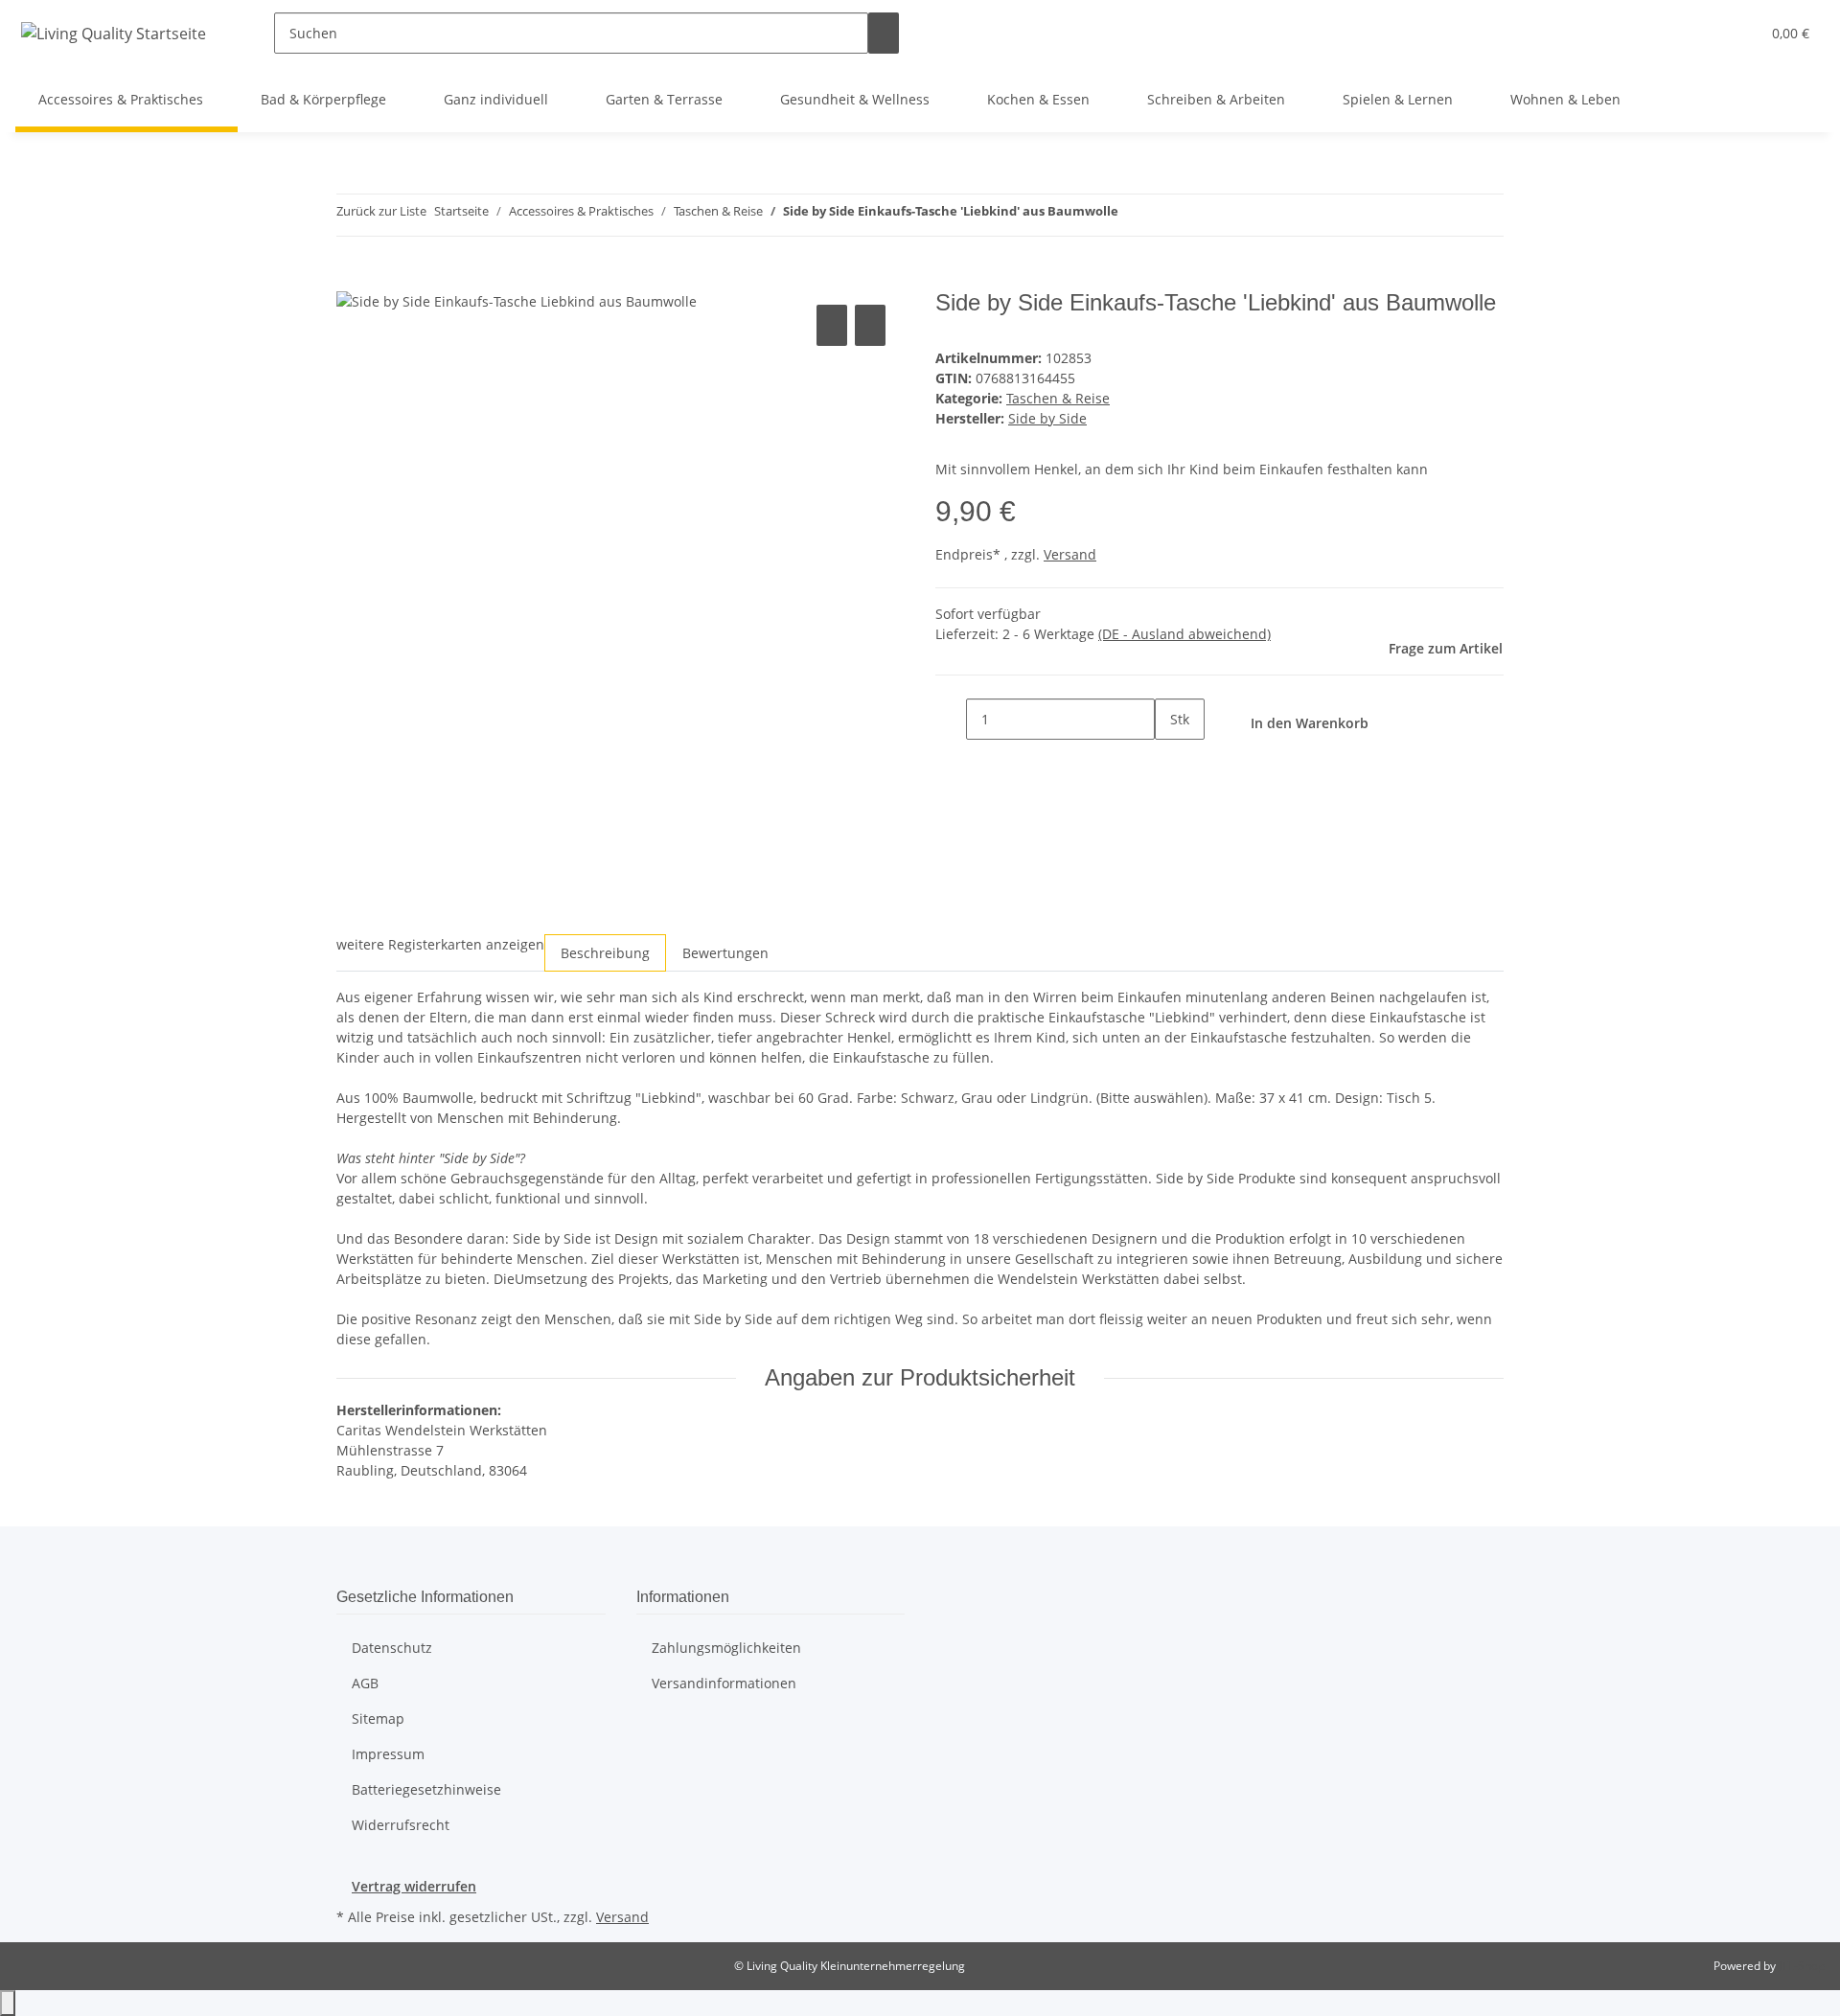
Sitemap (378, 1718)
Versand (1070, 554)
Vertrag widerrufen (414, 1886)
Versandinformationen (724, 1683)
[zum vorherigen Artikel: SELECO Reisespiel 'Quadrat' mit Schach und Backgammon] (1134, 215)
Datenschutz (392, 1648)
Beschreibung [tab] (605, 953)
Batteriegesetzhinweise (426, 1789)
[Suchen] (884, 33)
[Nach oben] (8, 2003)
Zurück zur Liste (381, 211)
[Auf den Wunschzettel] (870, 325)
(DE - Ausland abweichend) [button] (1184, 634)
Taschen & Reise (1058, 398)
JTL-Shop (1802, 1966)
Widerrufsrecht (401, 1825)
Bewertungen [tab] (725, 953)
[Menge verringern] (951, 719)
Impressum (388, 1754)
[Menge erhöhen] (1170, 760)
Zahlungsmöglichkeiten (726, 1648)
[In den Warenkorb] (352, 279)
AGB (365, 1683)
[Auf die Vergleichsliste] (832, 325)
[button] (1707, 33)
